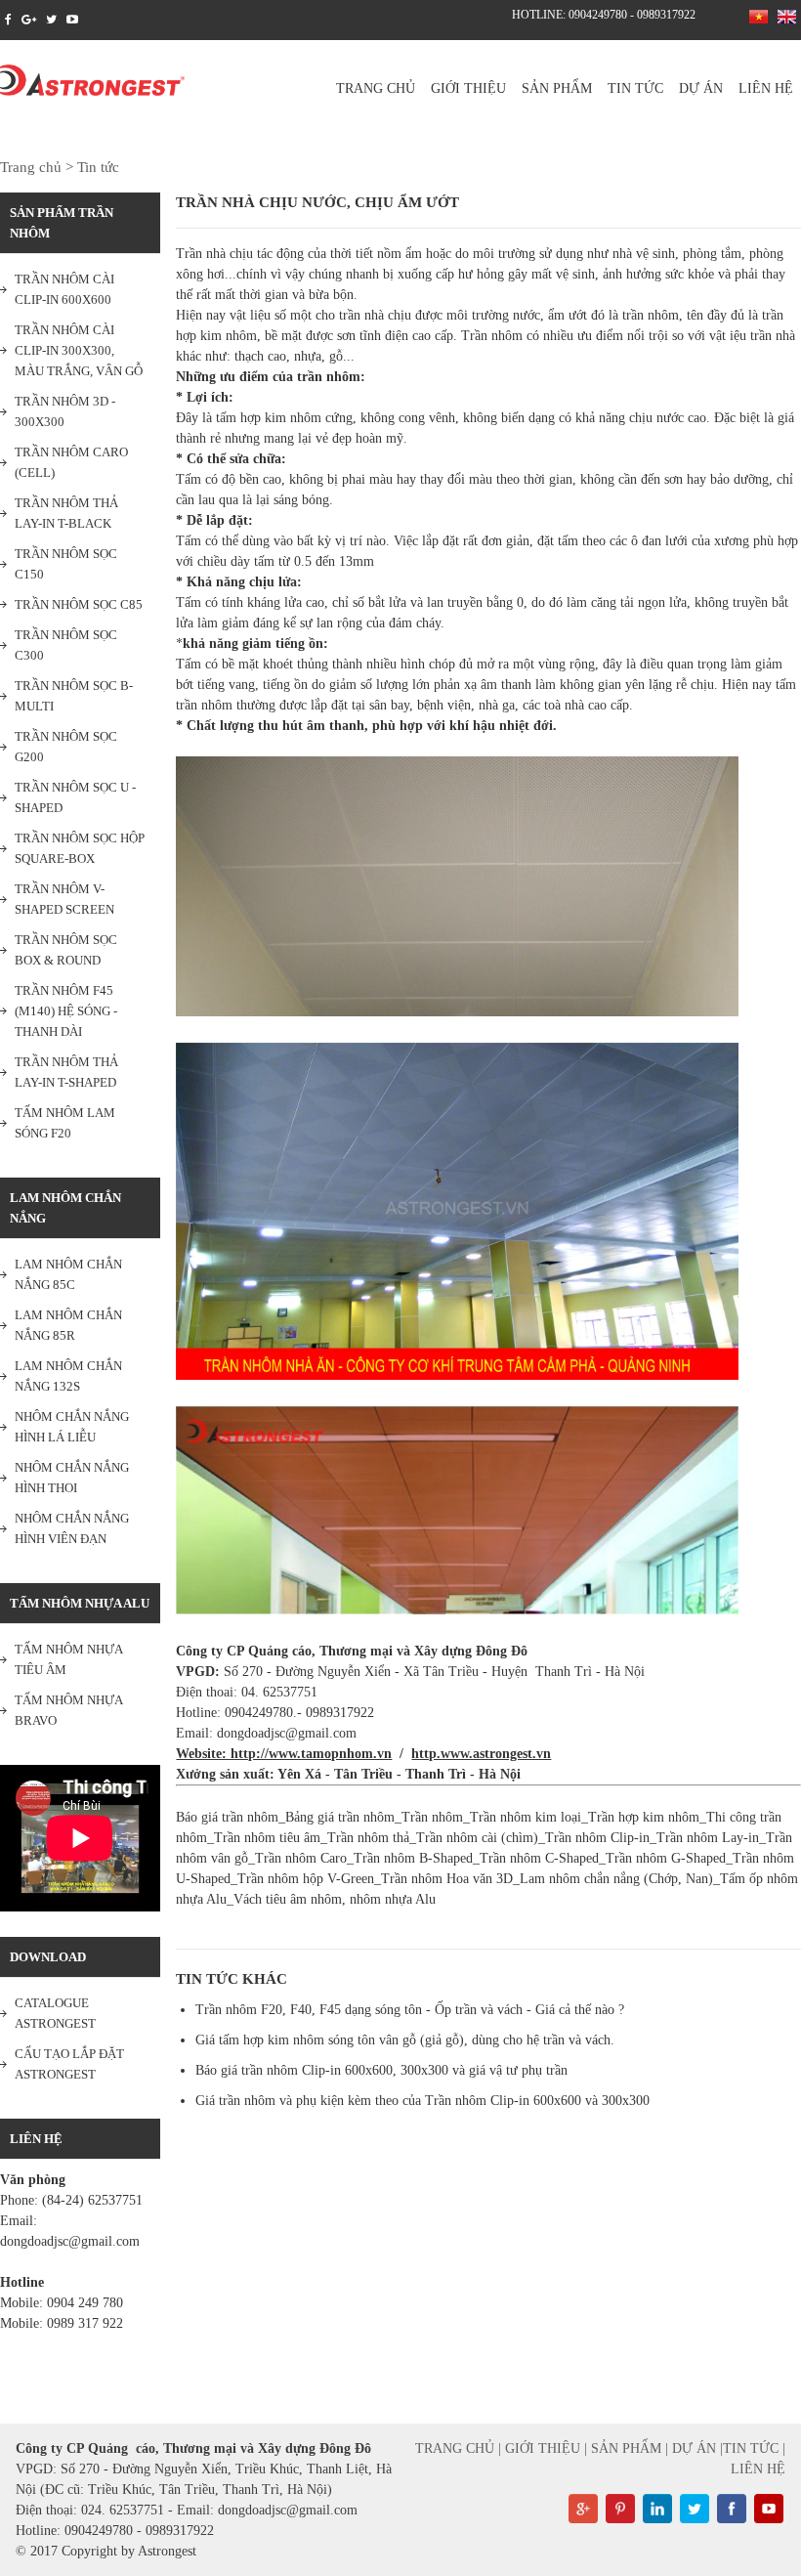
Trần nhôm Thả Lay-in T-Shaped (66, 1072)
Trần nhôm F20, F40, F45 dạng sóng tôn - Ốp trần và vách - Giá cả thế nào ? (410, 2010)
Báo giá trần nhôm (227, 1817)
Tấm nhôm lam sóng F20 (65, 1123)
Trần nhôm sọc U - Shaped (75, 797)
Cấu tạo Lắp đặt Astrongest (69, 2064)
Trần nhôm (432, 1817)
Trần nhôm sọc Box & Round (66, 950)
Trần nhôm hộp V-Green (306, 1879)
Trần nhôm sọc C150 (66, 564)
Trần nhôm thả (368, 1838)
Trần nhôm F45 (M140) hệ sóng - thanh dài (66, 1011)
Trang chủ (376, 88)
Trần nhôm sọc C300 (66, 645)
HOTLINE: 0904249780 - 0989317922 (604, 15)
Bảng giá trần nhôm (340, 1817)
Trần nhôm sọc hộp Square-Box (80, 848)
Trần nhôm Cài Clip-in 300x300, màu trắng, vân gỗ (79, 350)
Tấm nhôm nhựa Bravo (69, 1710)
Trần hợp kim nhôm (644, 1817)
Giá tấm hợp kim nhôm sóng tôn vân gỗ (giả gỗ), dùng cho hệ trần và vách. (405, 2040)
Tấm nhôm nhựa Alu (80, 1603)
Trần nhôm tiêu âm (267, 1838)
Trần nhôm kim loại (526, 1817)
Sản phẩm (557, 88)
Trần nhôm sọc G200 (66, 747)
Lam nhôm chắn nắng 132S (68, 1376)
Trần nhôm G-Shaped (666, 1858)
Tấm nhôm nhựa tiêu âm (69, 1659)
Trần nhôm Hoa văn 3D (447, 1879)
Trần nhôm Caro (301, 1858)
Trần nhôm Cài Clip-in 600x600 (64, 289)
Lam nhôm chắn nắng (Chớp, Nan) (616, 1879)
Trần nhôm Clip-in (597, 1838)
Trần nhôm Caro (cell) (71, 462)
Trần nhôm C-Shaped (539, 1858)
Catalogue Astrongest (55, 2013)
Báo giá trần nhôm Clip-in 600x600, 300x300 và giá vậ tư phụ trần (381, 2070)
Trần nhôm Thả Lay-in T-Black (66, 513)
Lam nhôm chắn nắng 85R (68, 1325)
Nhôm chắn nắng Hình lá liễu (72, 1427)
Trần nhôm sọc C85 (79, 604)
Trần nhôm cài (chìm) (477, 1838)
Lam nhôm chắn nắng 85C (68, 1274)
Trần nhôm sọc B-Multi (74, 696)
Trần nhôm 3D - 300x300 (65, 411)
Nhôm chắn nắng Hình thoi (72, 1478)
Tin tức (635, 88)
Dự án (701, 88)
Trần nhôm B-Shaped (413, 1858)
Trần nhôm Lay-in (708, 1838)
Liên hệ (766, 88)
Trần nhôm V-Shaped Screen (64, 899)
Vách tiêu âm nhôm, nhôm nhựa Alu (335, 1899)
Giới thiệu (468, 88)
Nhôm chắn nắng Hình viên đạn (72, 1528)
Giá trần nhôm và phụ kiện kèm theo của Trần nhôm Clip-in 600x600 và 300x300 (422, 2101)
